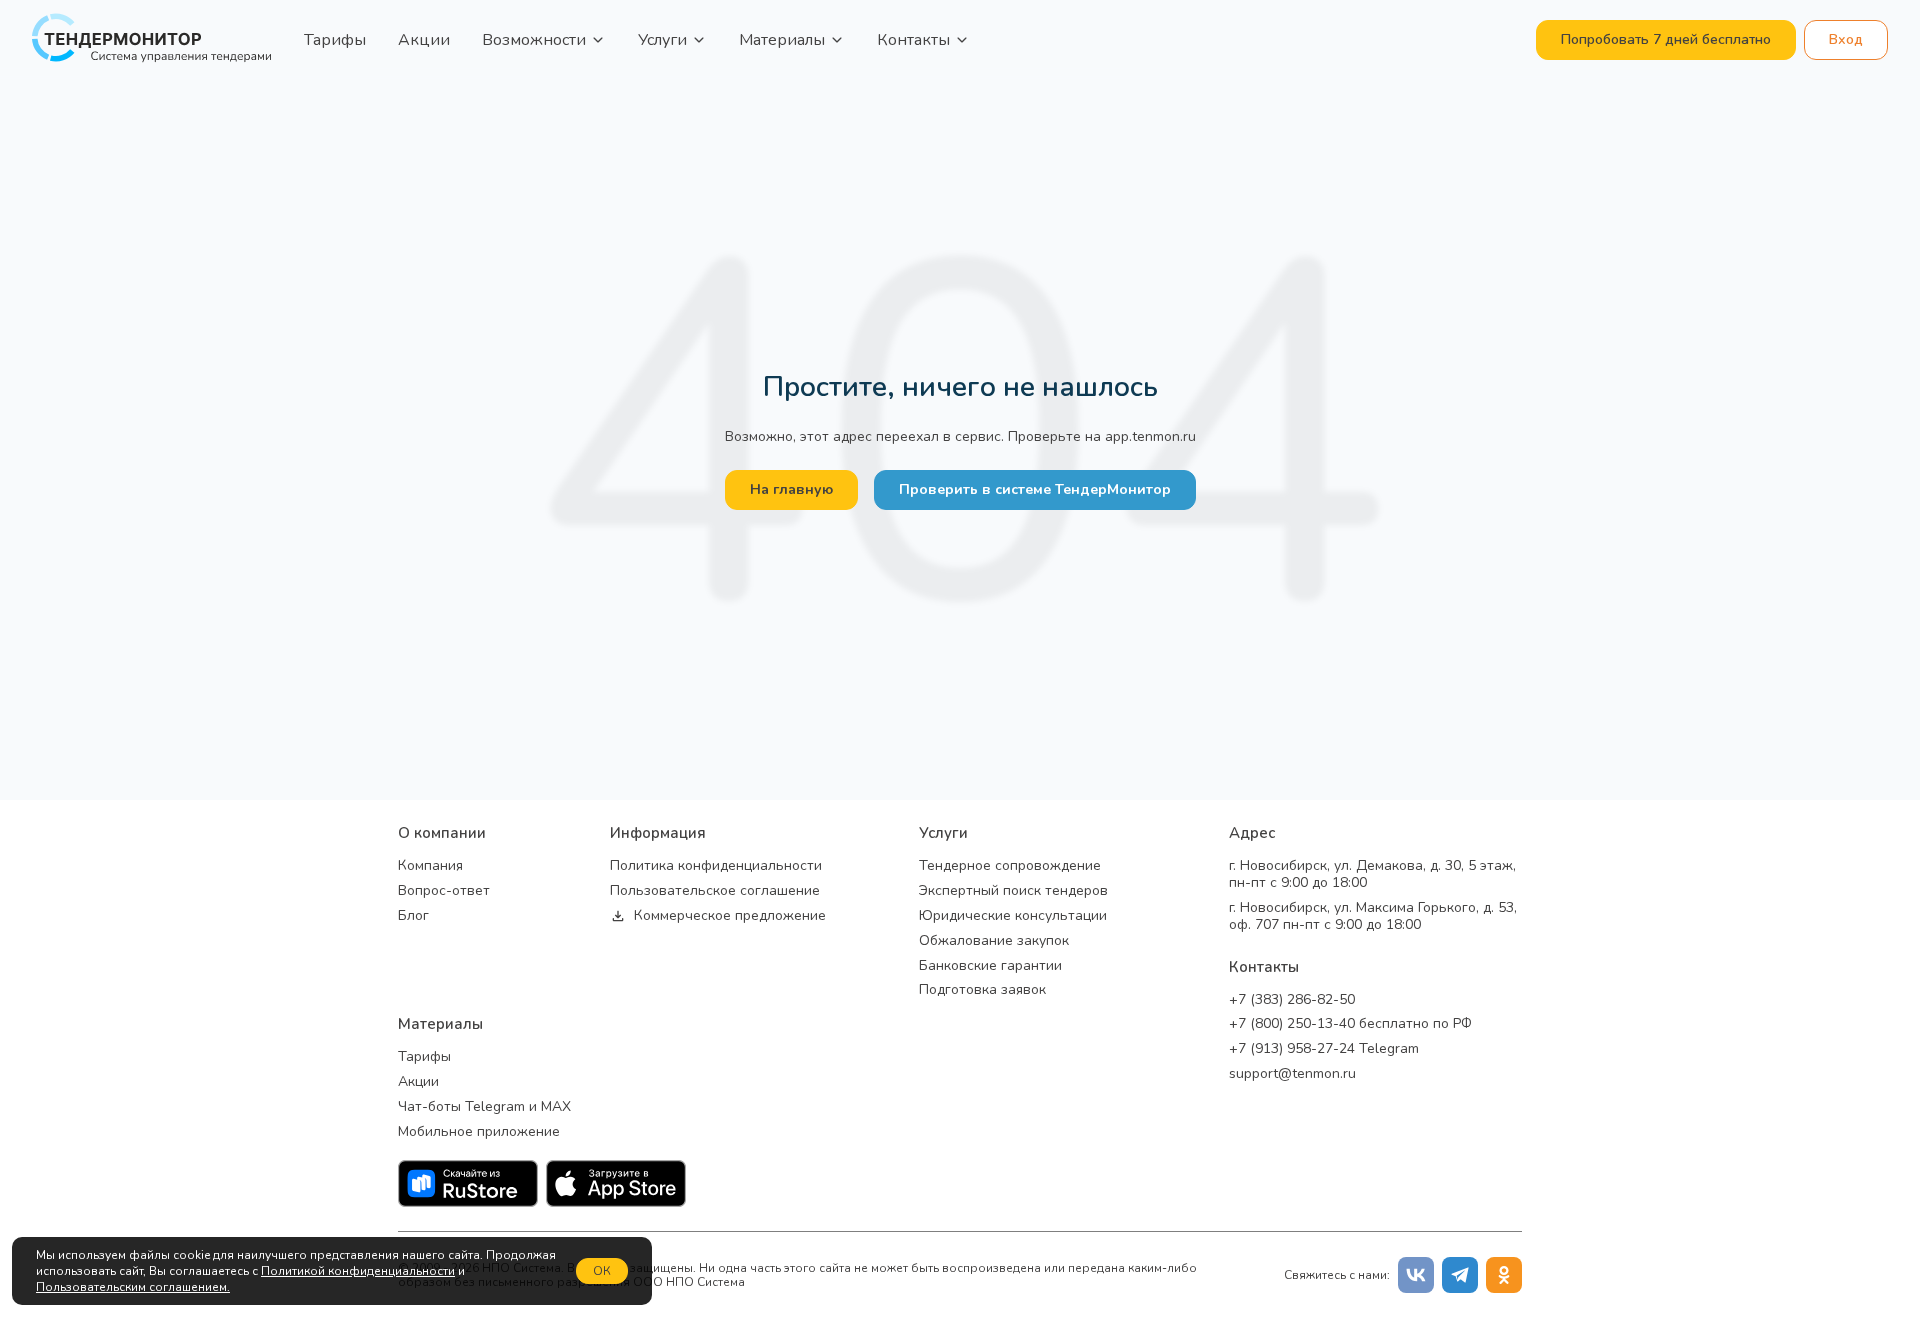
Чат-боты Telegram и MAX (484, 1107)
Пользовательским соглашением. (133, 1287)
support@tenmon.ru (1292, 1074)
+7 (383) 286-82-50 (1292, 1000)
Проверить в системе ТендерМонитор (1035, 489)
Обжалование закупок (994, 941)
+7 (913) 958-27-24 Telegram (1324, 1049)
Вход (1846, 39)
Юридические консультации (1013, 916)
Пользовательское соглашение (715, 891)
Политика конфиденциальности (716, 866)
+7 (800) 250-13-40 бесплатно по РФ (1350, 1024)
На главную (791, 489)
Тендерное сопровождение (1010, 866)
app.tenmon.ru (1150, 436)
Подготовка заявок (982, 990)
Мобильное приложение (479, 1132)
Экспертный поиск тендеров (1013, 891)
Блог (413, 916)
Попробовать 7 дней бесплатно (1666, 39)
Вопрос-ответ (444, 891)
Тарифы (335, 40)
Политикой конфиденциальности (358, 1271)
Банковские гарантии (990, 966)
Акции (424, 40)
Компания (430, 866)
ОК (602, 1271)
